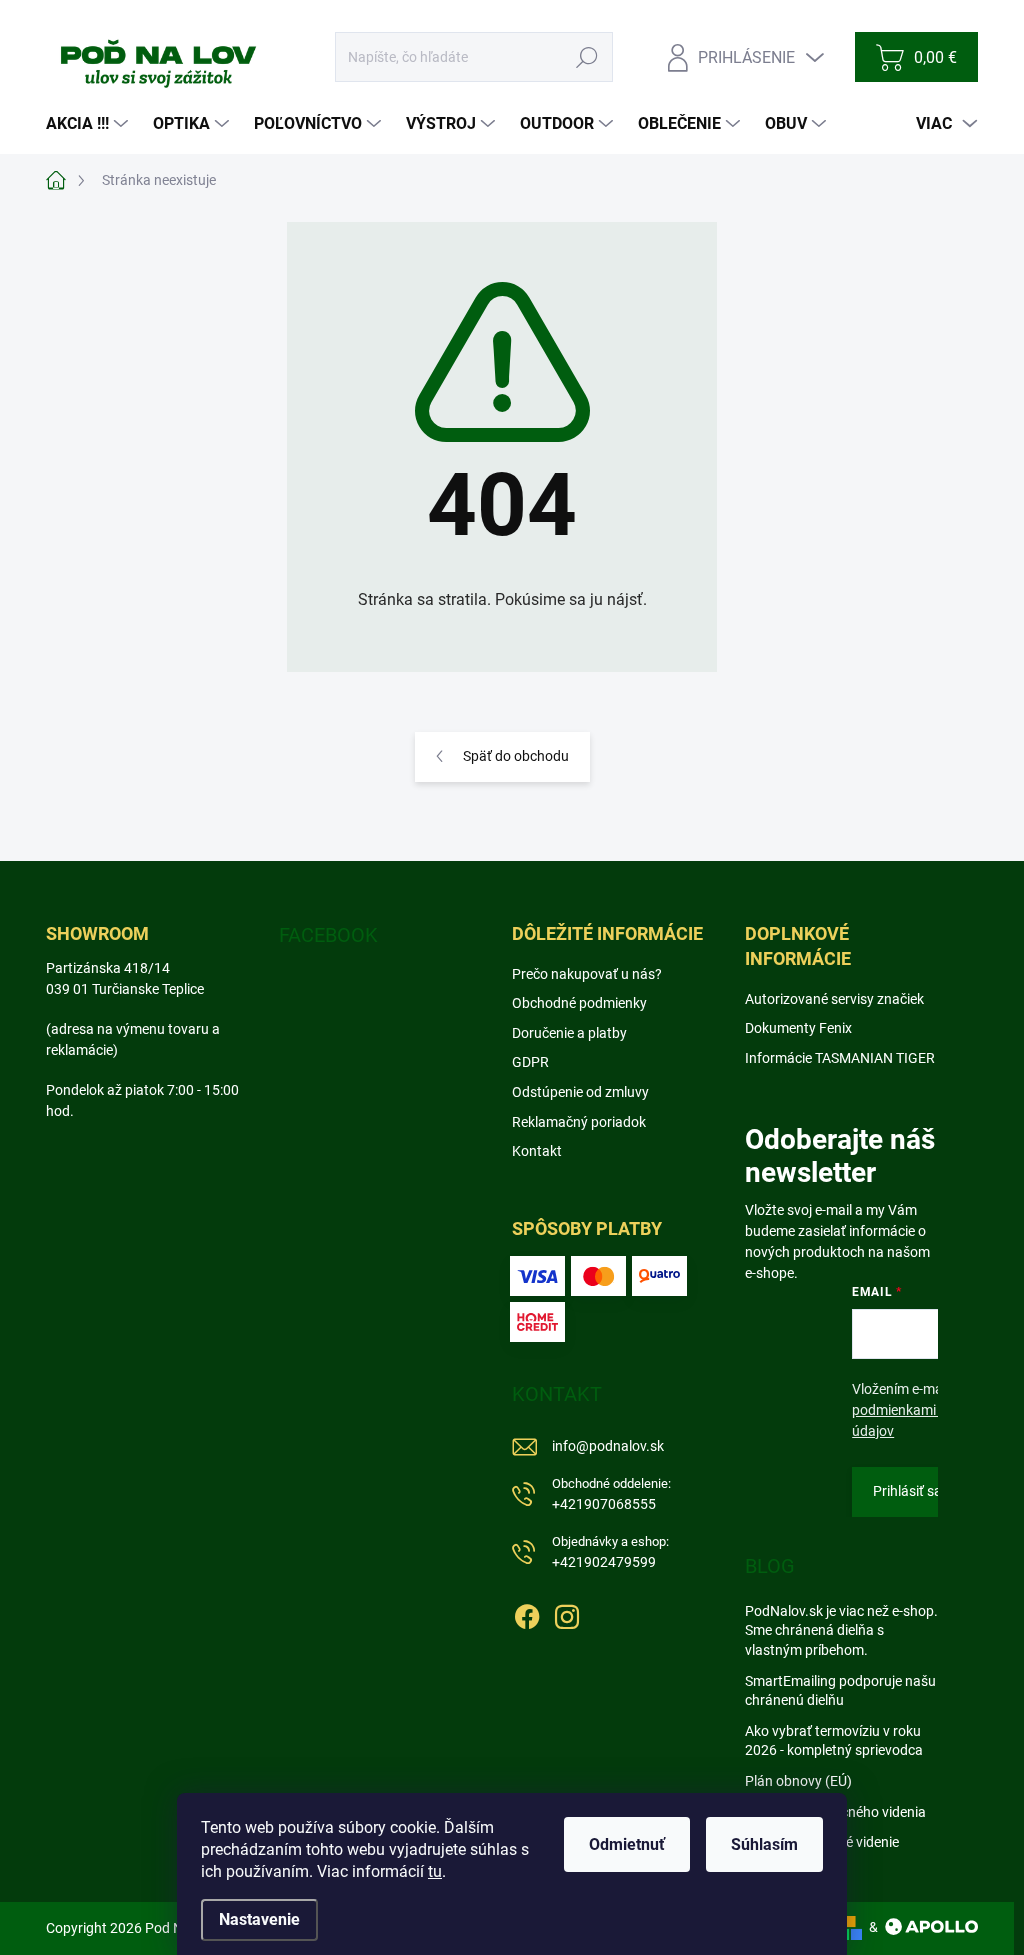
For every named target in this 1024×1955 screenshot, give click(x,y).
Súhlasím (764, 1844)
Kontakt (537, 1151)
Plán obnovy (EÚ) (798, 1781)
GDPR (530, 1062)
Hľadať (587, 57)
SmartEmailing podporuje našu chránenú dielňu (840, 1691)
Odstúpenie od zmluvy (580, 1092)
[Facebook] (527, 1613)
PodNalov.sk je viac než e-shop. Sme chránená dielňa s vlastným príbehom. (841, 1630)
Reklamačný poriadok (579, 1122)
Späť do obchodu (516, 756)
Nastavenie (259, 1919)
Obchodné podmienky (579, 1003)
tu (435, 1871)
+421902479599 (610, 1552)
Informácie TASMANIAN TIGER (840, 1058)
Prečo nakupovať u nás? (587, 974)
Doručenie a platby (569, 1033)
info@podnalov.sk (608, 1446)
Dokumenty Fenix (798, 1028)
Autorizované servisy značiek (834, 999)
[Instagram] (567, 1613)
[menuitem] (89, 124)
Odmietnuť (627, 1844)
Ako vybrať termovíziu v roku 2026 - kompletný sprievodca (834, 1741)
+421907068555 (611, 1494)
